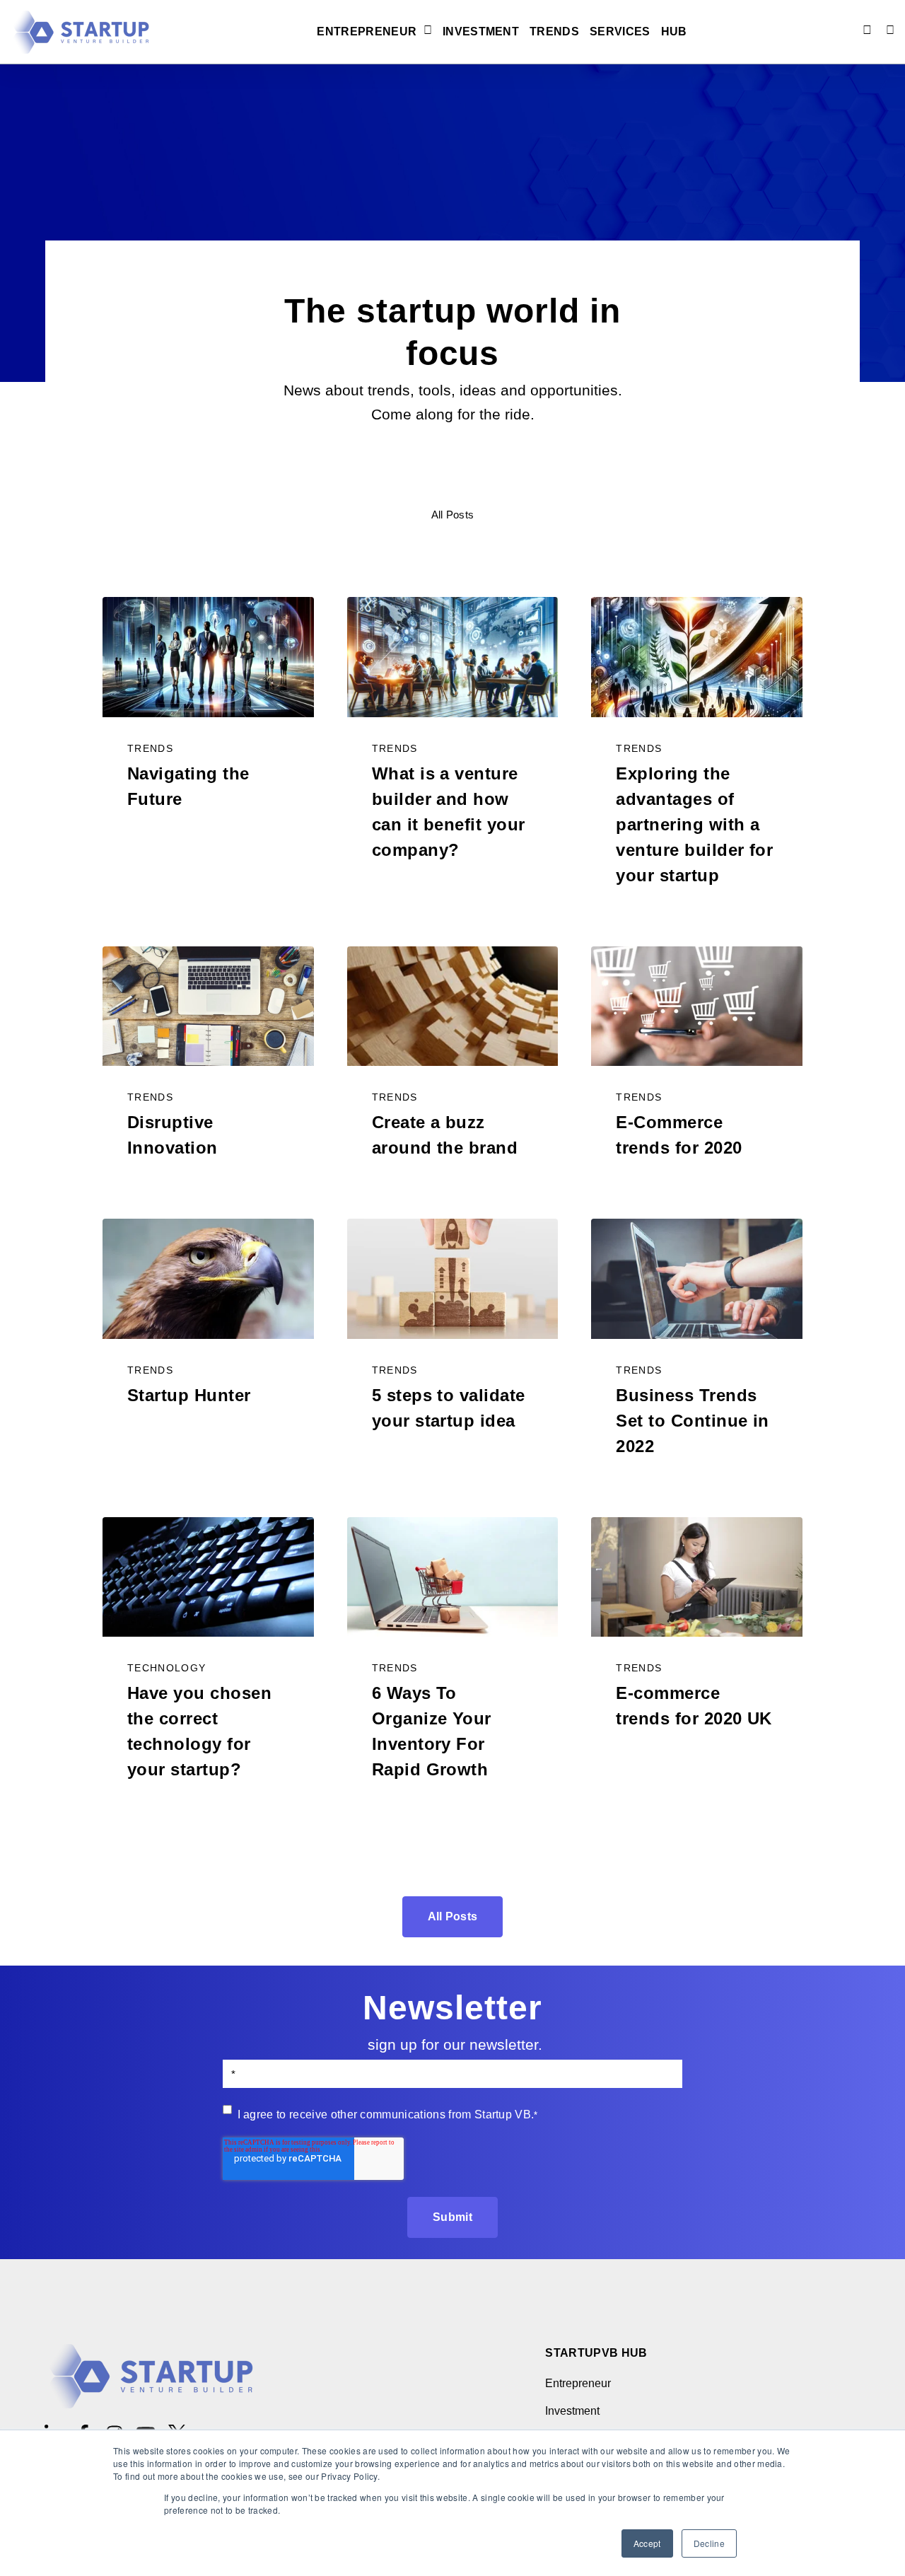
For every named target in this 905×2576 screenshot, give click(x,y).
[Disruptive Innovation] (208, 1006)
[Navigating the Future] (208, 657)
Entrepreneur (367, 32)
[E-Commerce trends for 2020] (697, 1006)
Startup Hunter (189, 1395)
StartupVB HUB (596, 2353)
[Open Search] (890, 30)
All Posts (453, 515)
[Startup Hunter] (208, 1279)
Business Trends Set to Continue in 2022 (693, 1421)
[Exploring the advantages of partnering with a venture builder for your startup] (697, 657)
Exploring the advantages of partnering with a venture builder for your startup (694, 824)
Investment (481, 32)
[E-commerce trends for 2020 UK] (697, 1577)
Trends (554, 32)
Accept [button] (647, 2543)
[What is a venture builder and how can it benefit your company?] (453, 657)
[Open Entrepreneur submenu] (426, 31)
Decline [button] (709, 2543)
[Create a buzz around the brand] (453, 1006)
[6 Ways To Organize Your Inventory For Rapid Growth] (453, 1577)
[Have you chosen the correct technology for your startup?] (208, 1577)
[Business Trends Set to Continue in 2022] (697, 1279)
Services (620, 32)
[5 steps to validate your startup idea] (453, 1279)
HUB (674, 32)
